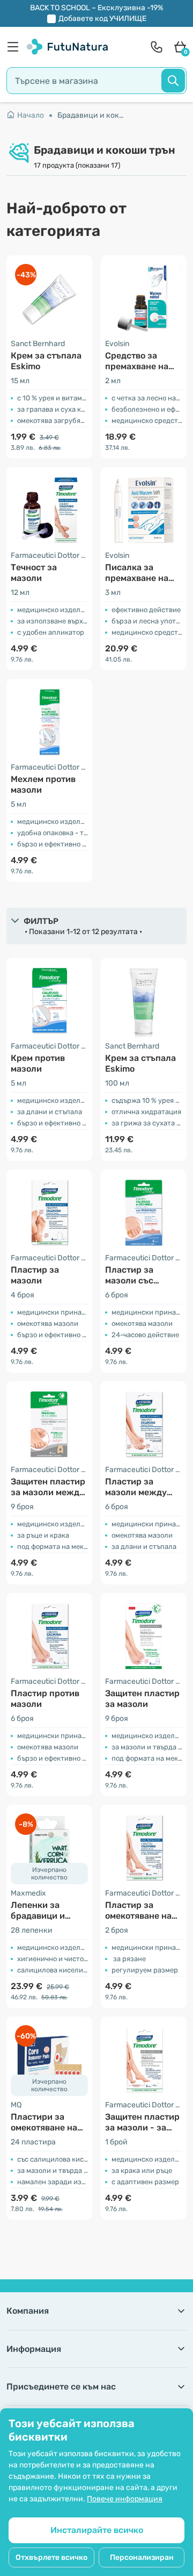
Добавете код (102, 19)
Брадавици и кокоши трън (91, 115)
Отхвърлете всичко (51, 2557)
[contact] (157, 47)
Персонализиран (142, 2557)
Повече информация (125, 2499)
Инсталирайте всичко (97, 2530)
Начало (31, 115)
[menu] (16, 47)
